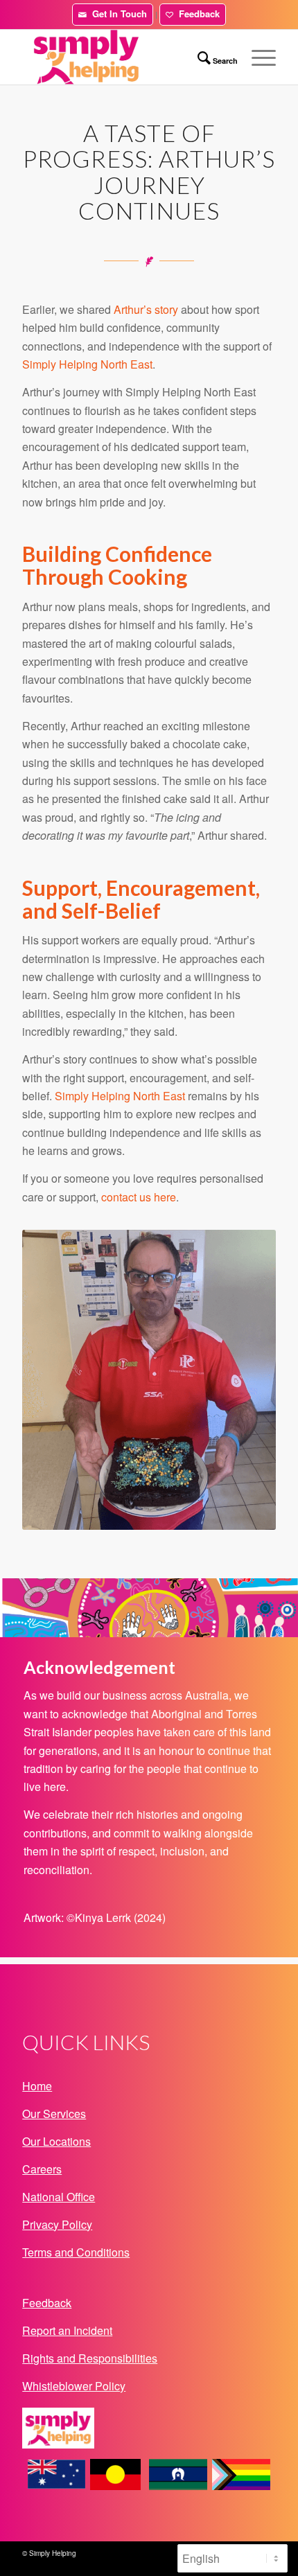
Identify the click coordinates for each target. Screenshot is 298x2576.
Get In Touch (117, 14)
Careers (42, 2169)
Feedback (196, 14)
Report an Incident (67, 2330)
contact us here (139, 1197)
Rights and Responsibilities (90, 2358)
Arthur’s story (146, 309)
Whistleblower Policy (74, 2386)
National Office (59, 2197)
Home (37, 2086)
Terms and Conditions (76, 2252)
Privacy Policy (57, 2224)
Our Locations (56, 2141)
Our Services (54, 2114)
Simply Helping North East (87, 364)
